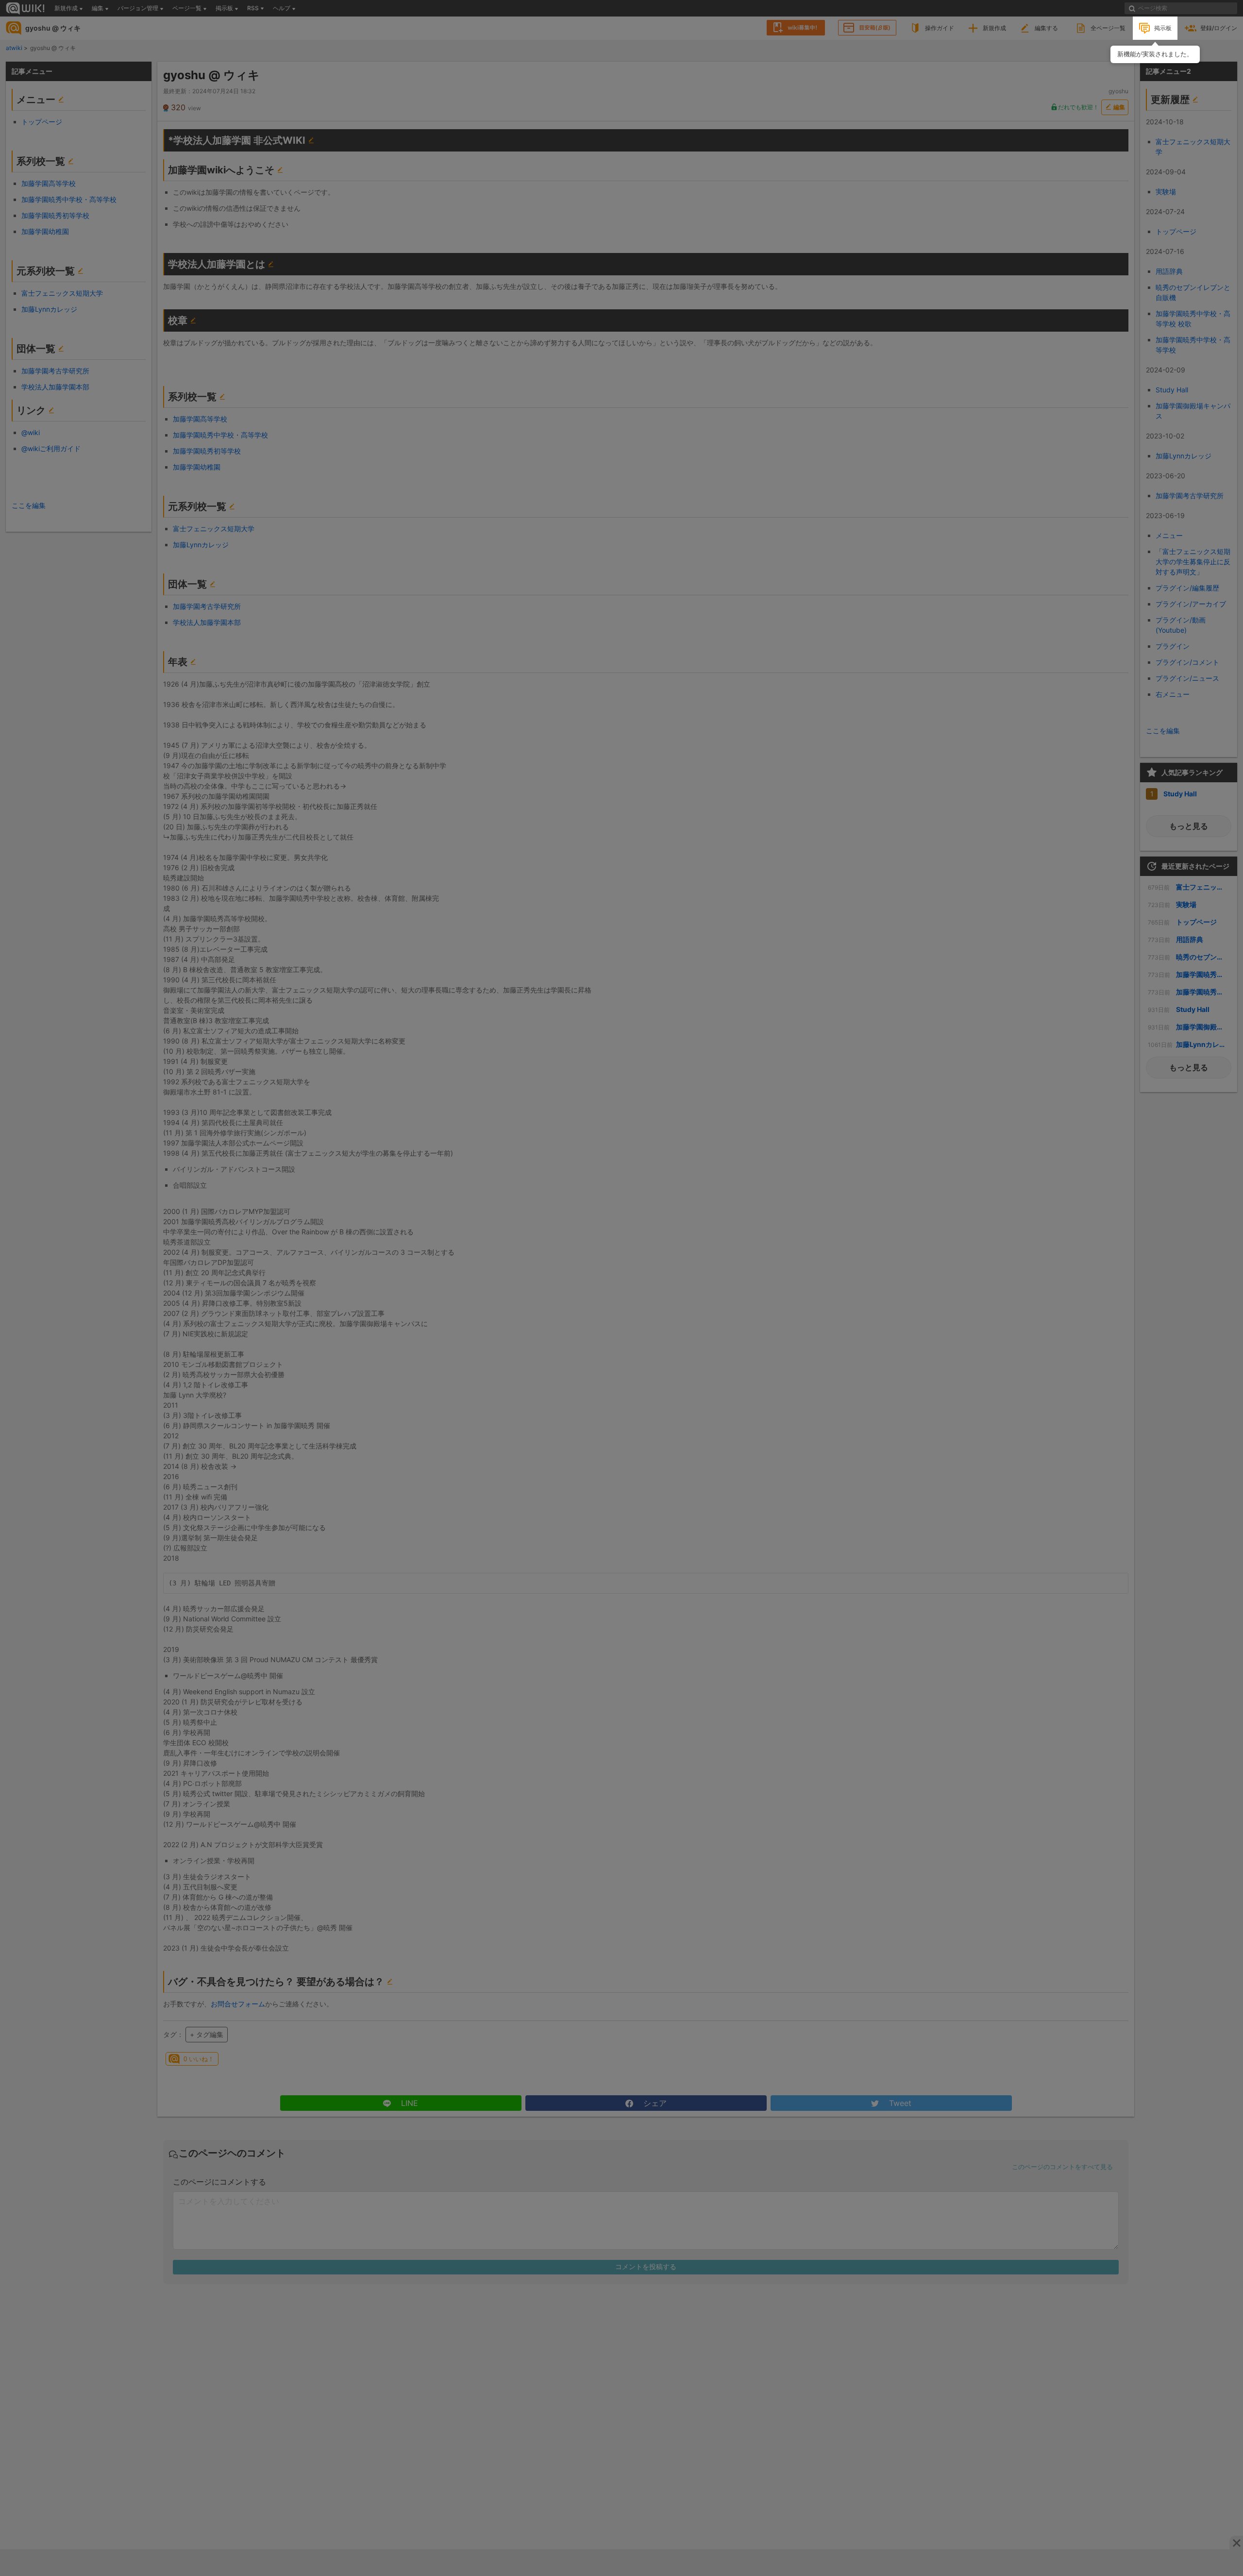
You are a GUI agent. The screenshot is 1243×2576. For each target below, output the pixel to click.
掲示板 (1163, 28)
